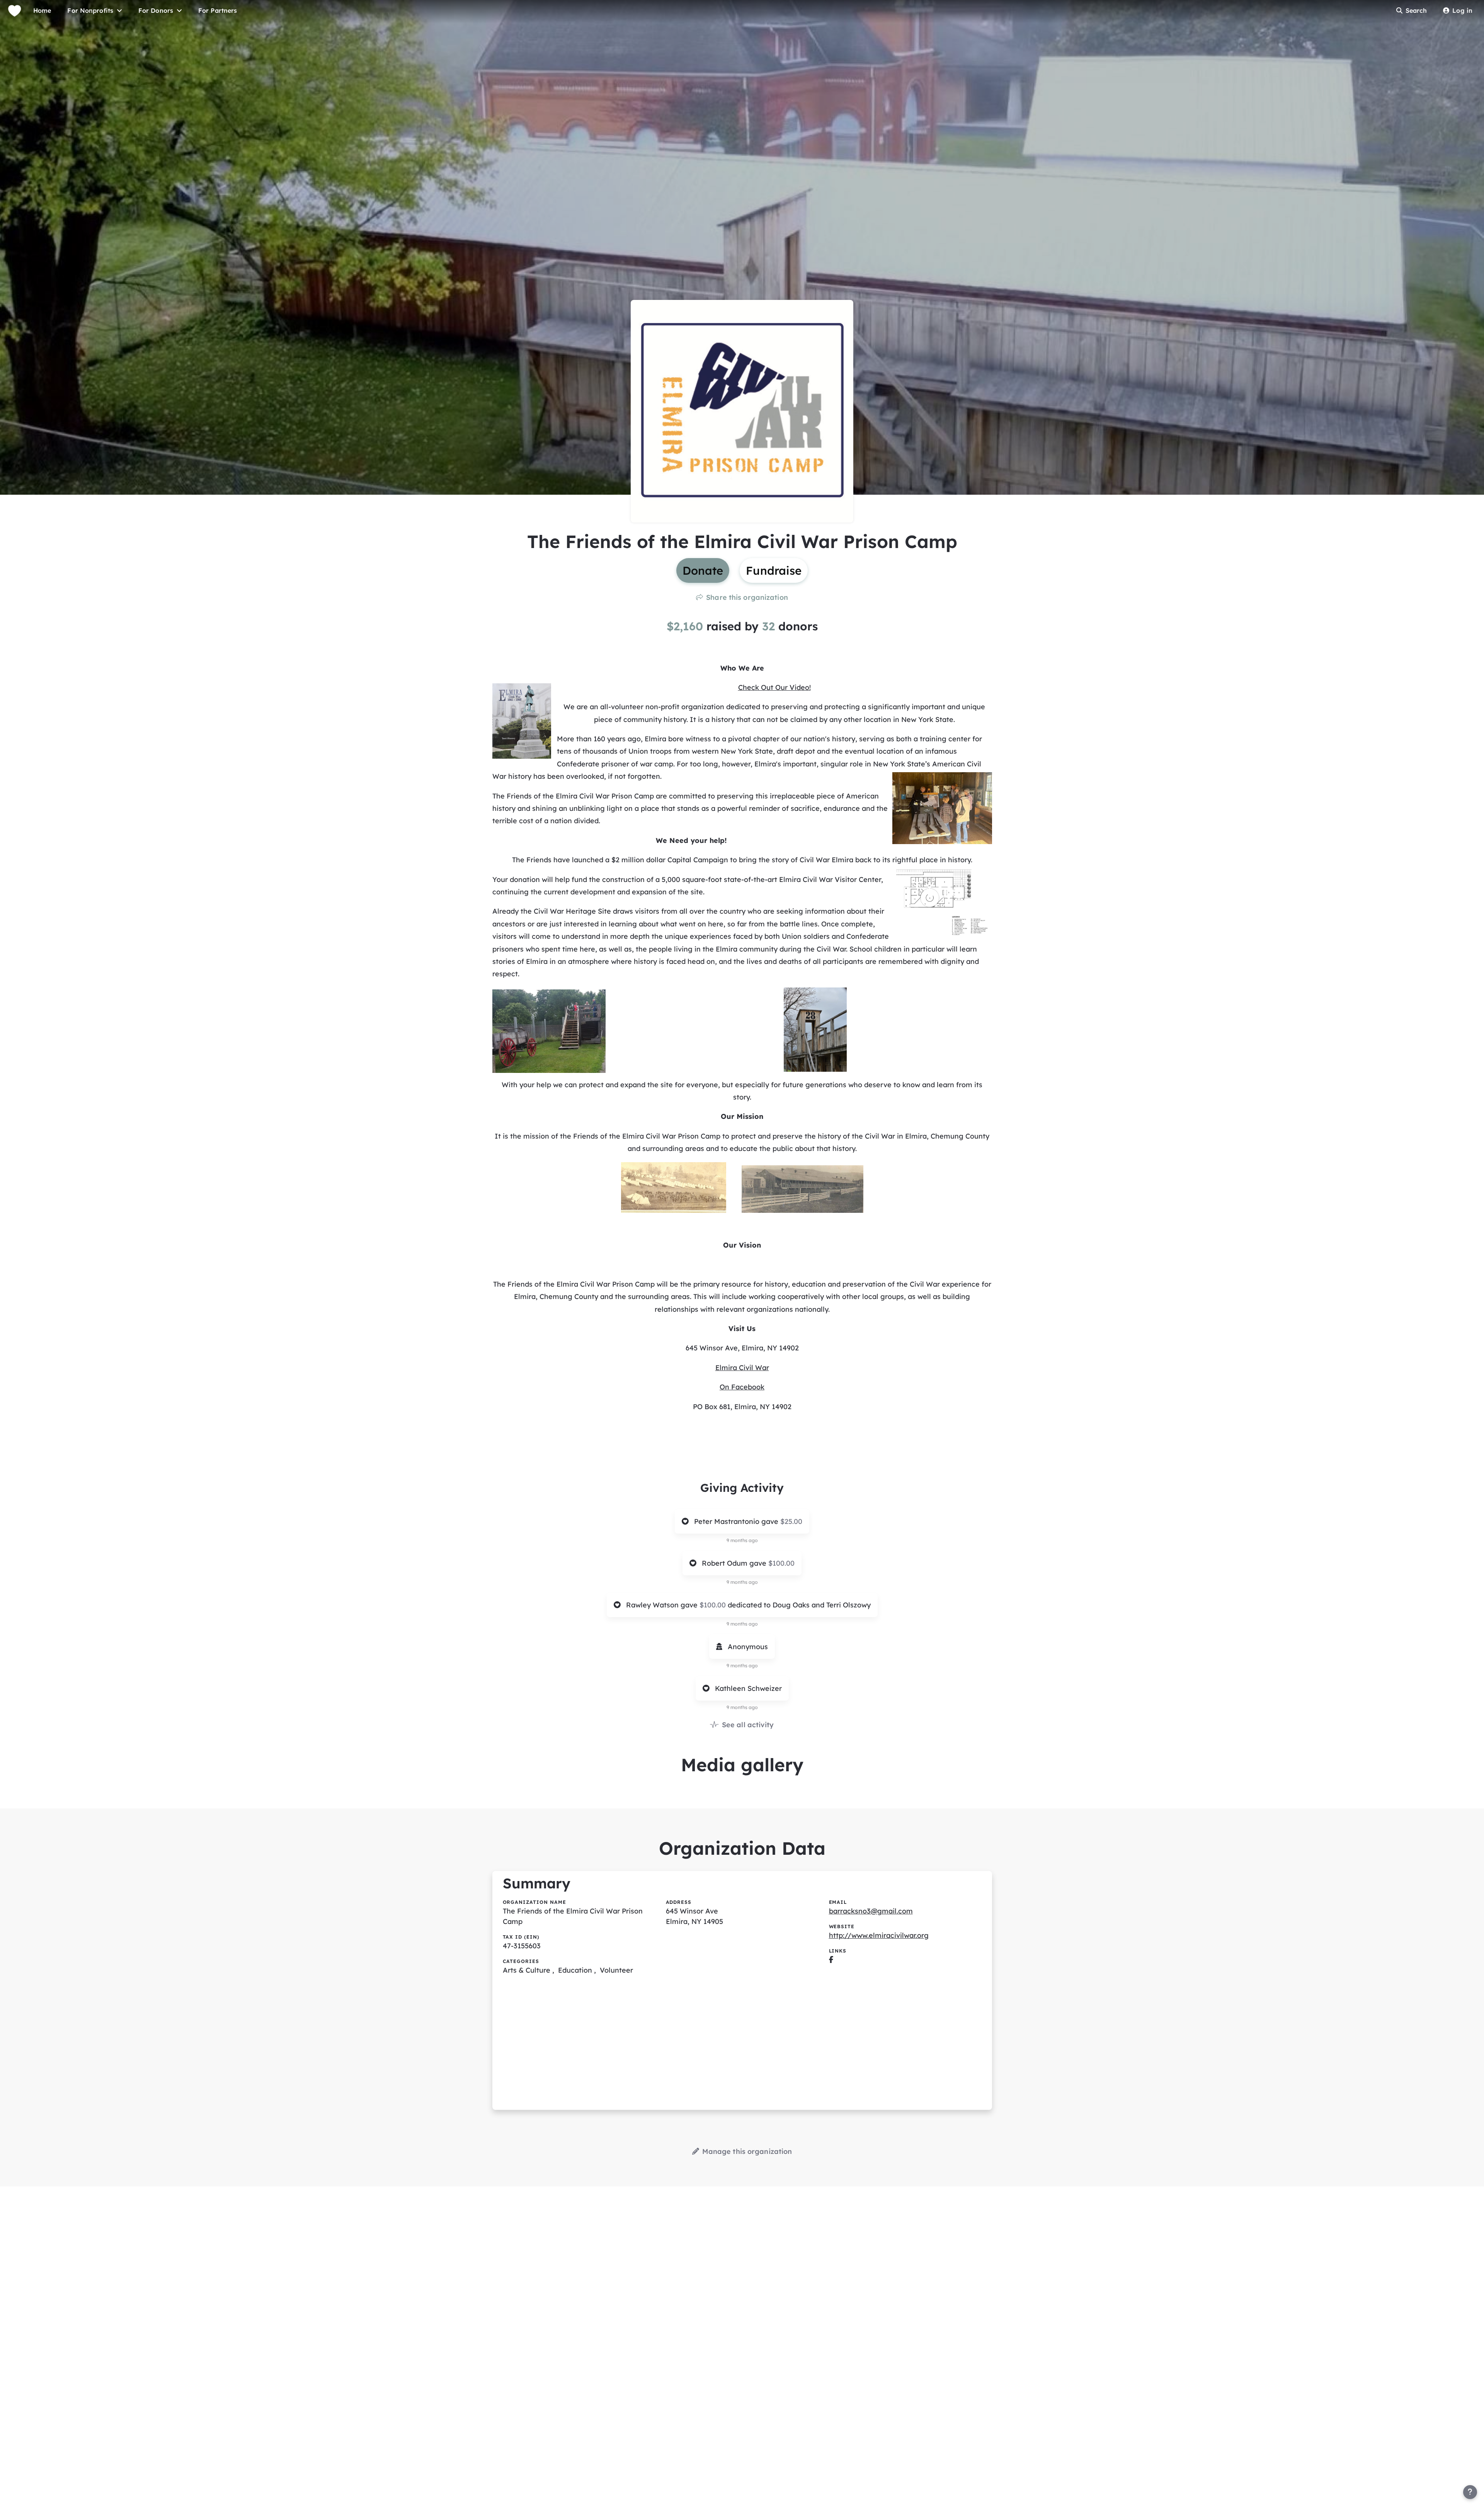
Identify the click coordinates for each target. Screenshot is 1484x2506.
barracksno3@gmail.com (871, 1911)
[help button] (1470, 2492)
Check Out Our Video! (774, 687)
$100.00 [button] (781, 1563)
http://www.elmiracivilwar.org (879, 1935)
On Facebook (742, 1387)
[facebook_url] (831, 1960)
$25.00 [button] (791, 1521)
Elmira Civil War (742, 1368)
